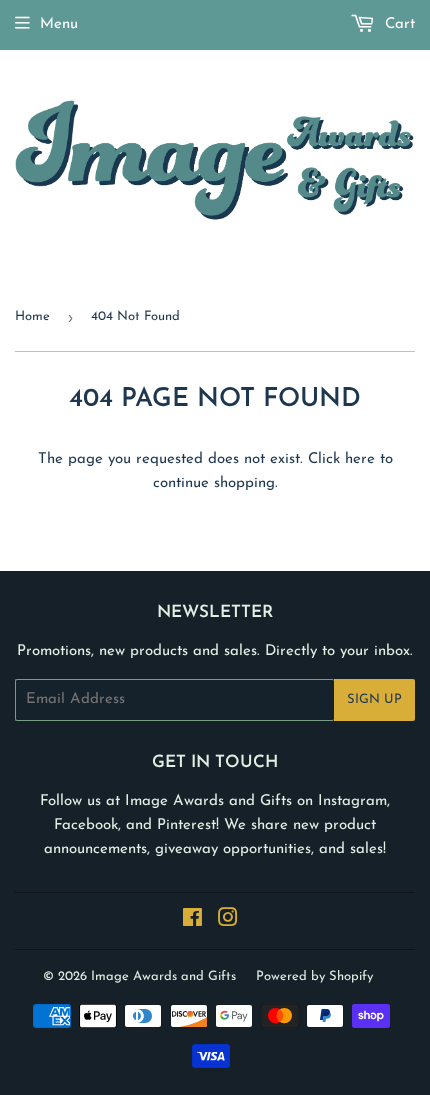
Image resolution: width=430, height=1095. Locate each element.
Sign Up (374, 699)
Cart (397, 24)
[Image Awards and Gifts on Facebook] (192, 921)
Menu (59, 24)
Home (32, 316)
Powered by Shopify (314, 976)
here (360, 459)
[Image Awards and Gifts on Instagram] (228, 921)
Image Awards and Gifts (163, 976)
